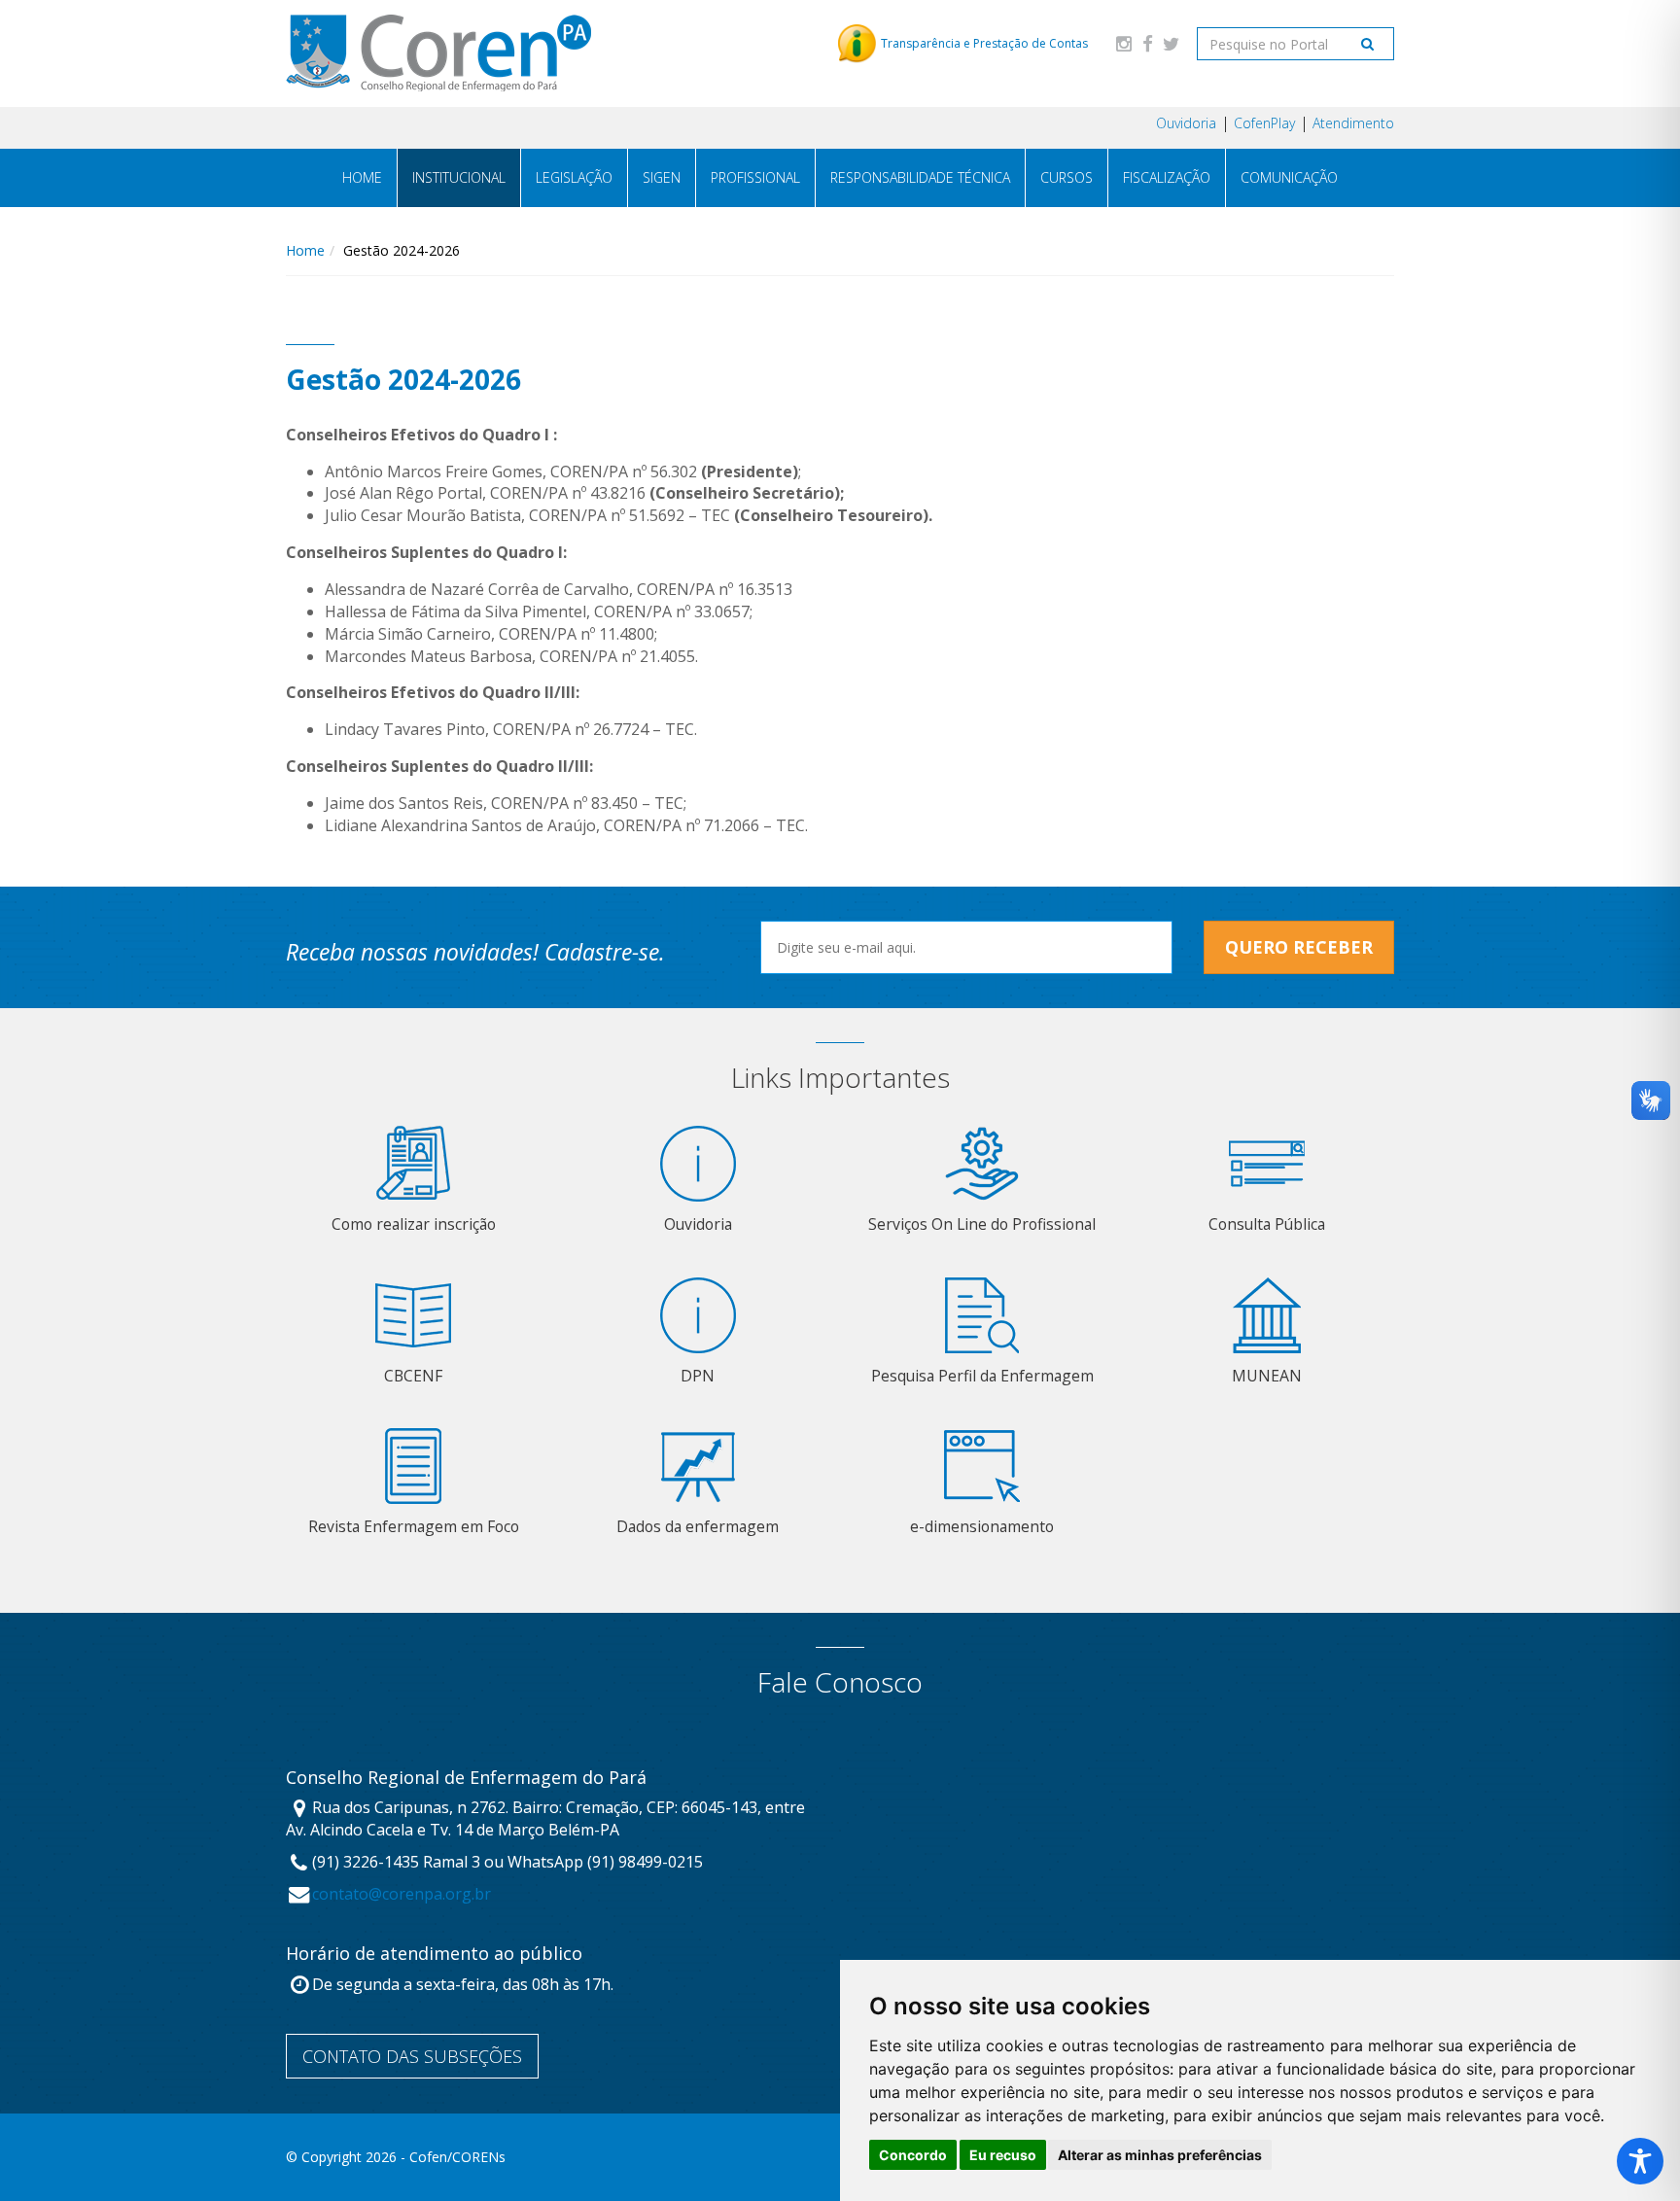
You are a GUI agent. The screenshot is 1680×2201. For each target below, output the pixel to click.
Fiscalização (1167, 177)
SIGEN (662, 177)
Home (362, 177)
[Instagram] (1124, 43)
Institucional (459, 177)
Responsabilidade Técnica (920, 177)
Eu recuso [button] (1003, 2155)
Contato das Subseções (412, 2056)
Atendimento (1353, 123)
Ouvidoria (1186, 123)
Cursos (1067, 177)
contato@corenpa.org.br (402, 1894)
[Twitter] (1171, 43)
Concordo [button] (913, 2155)
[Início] (438, 53)
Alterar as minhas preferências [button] (1160, 2155)
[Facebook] (1147, 43)
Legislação (574, 177)
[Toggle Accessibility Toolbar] (1640, 2161)
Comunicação (1289, 177)
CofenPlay (1264, 123)
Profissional (755, 177)
